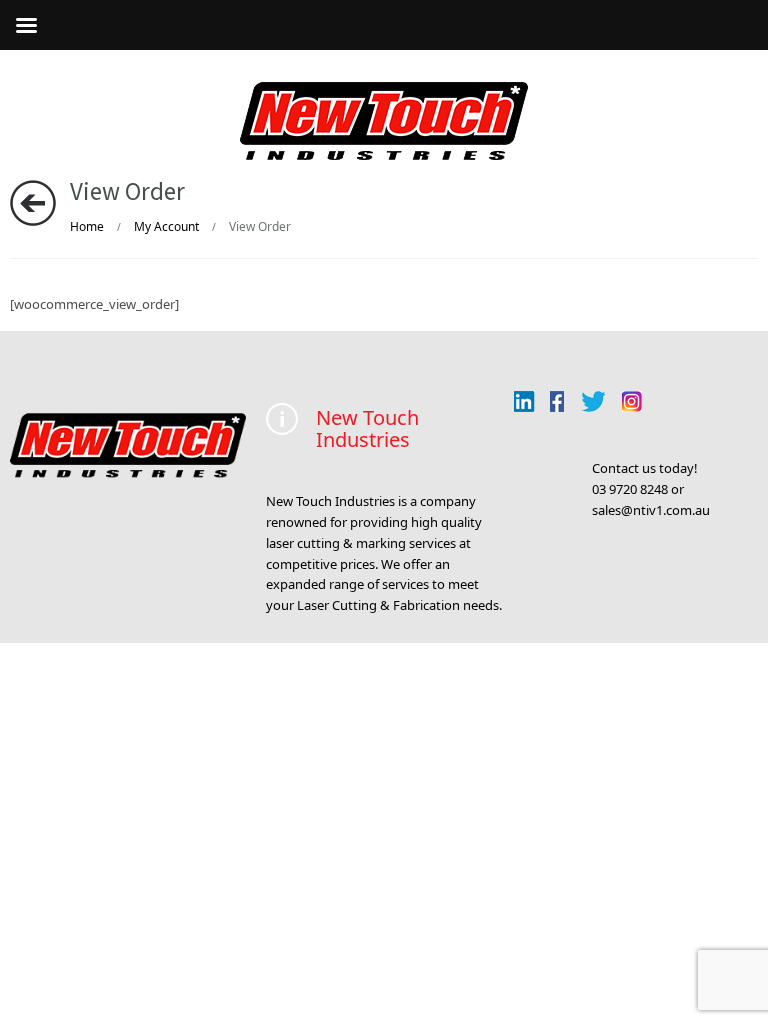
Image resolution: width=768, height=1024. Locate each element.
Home (87, 226)
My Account (166, 226)
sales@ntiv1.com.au (651, 510)
